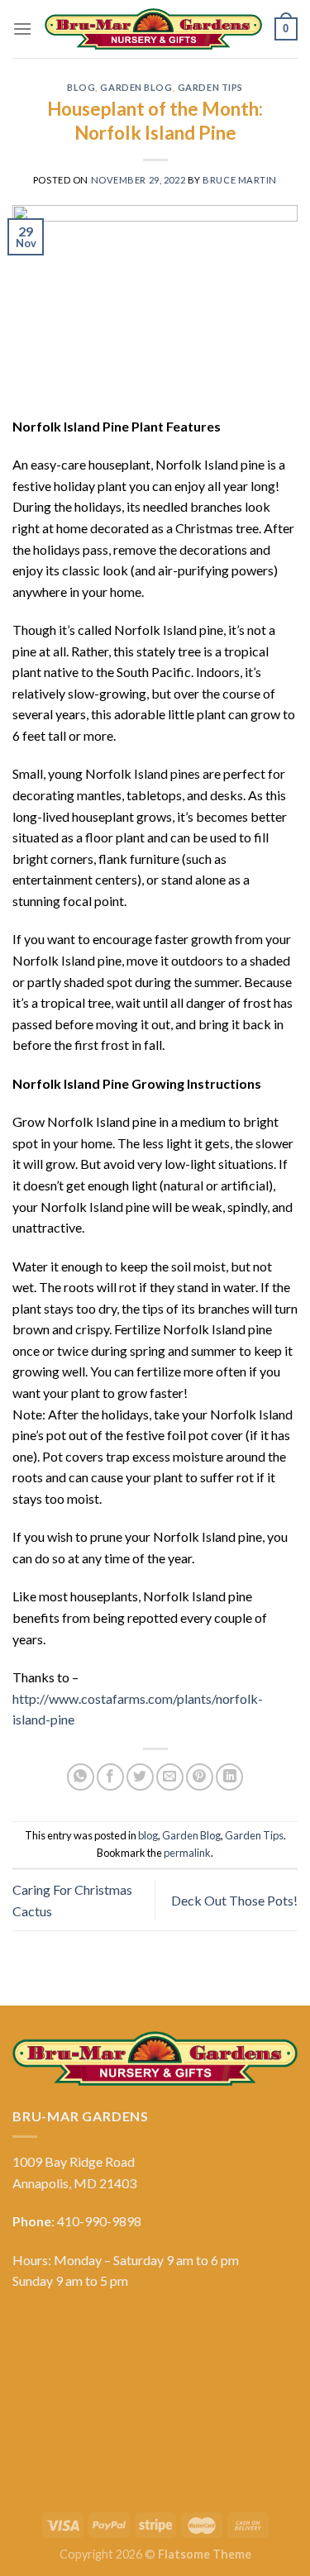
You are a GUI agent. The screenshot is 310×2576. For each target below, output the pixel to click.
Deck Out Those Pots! (234, 1900)
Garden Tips (210, 87)
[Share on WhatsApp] (81, 1777)
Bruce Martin (240, 180)
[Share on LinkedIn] (229, 1777)
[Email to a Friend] (170, 1777)
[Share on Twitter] (140, 1777)
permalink (187, 1853)
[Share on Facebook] (110, 1777)
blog (81, 87)
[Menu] (22, 29)
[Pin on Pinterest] (200, 1777)
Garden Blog (136, 87)
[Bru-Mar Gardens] (153, 29)
